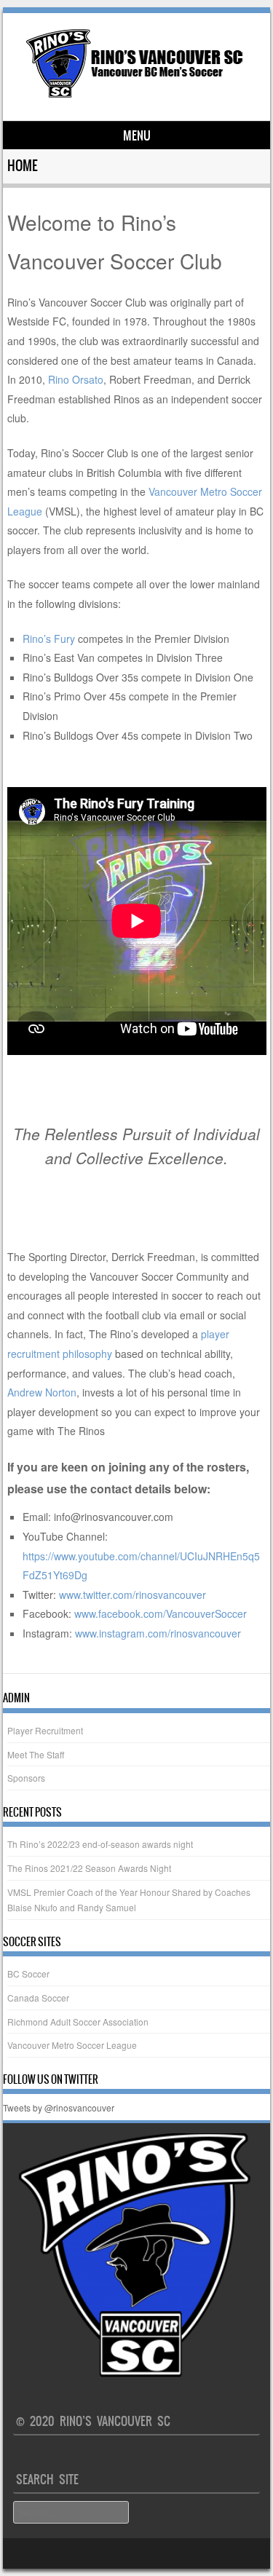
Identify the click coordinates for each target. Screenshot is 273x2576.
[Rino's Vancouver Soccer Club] (135, 96)
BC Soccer (28, 1974)
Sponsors (26, 1778)
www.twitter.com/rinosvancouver (132, 1595)
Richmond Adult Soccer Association (78, 2022)
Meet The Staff (36, 1754)
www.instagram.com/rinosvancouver (158, 1633)
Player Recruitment (45, 1730)
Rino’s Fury (49, 639)
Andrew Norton (42, 1392)
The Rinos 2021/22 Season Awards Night (89, 1868)
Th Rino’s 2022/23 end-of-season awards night (100, 1844)
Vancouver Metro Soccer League (72, 2045)
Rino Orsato (74, 379)
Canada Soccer (38, 1998)
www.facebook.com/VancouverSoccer (161, 1613)
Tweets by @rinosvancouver (59, 2107)
